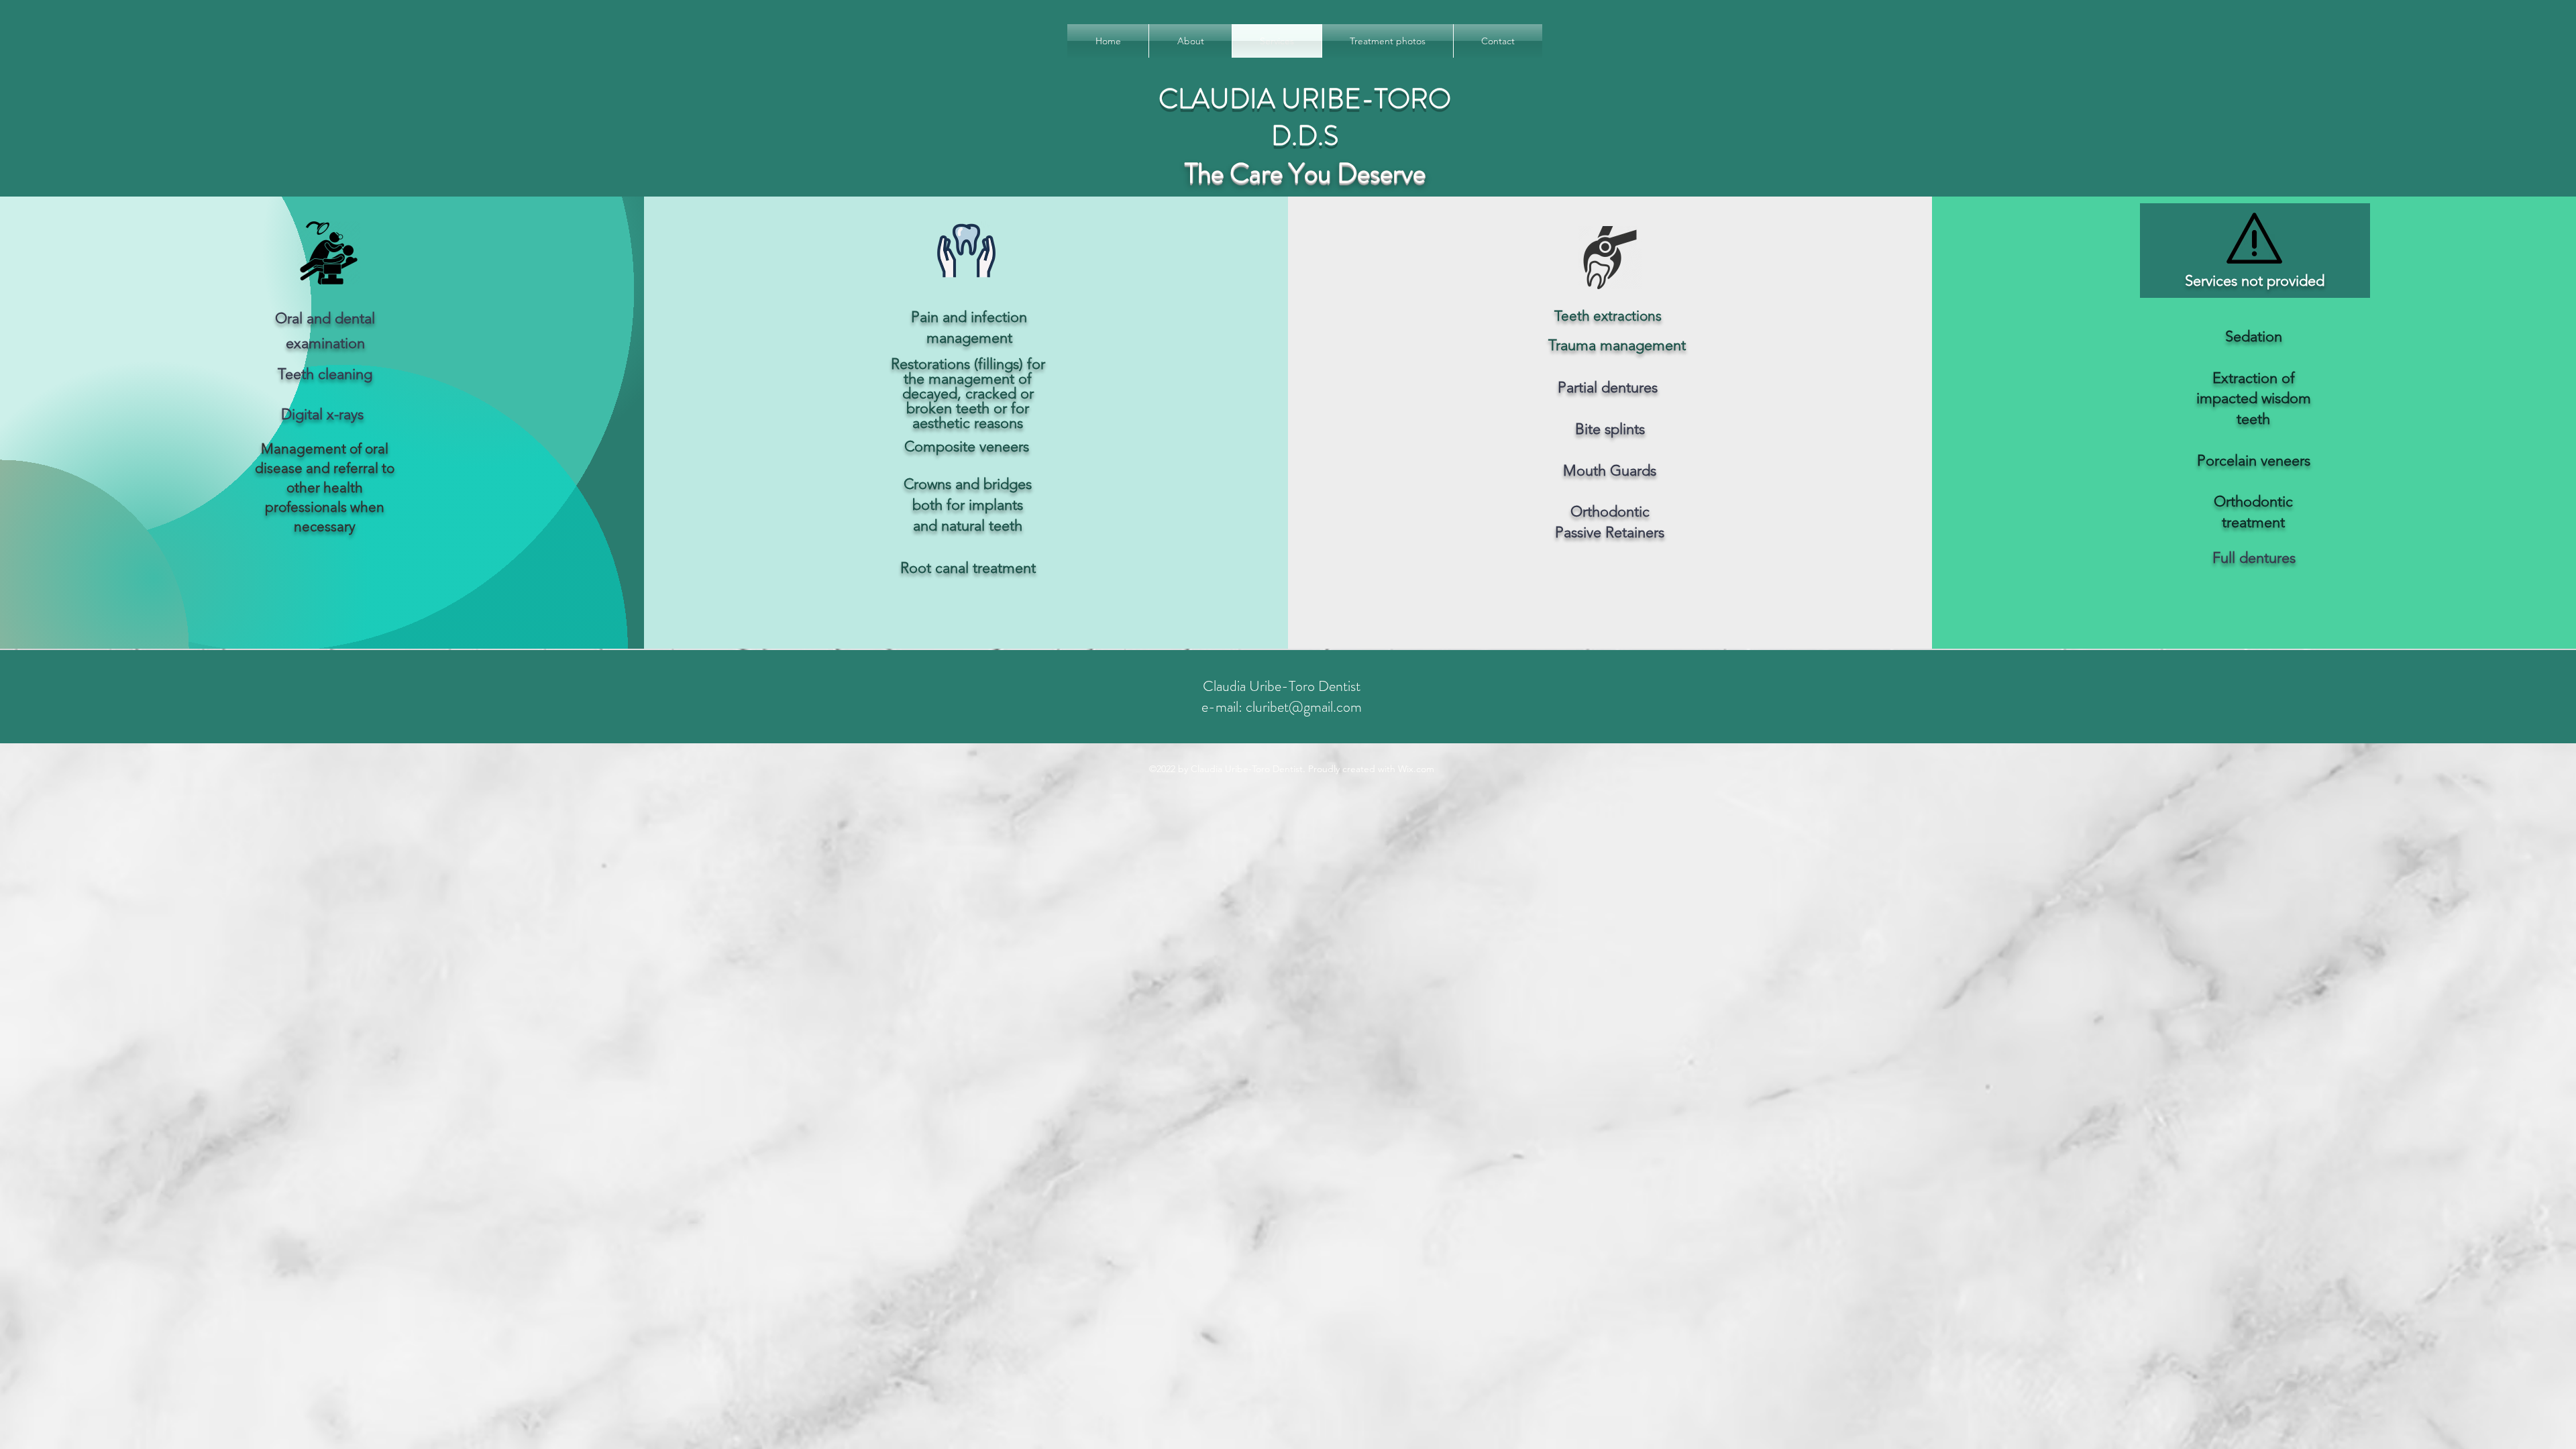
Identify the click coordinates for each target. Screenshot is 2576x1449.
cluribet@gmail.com (1304, 707)
